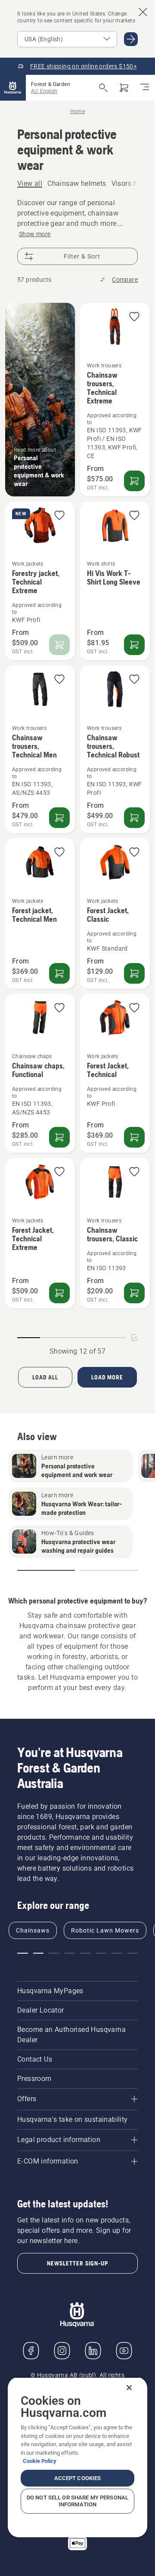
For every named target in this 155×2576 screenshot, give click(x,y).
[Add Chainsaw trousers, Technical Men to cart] (59, 818)
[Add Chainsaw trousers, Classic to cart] (134, 1293)
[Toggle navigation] (145, 88)
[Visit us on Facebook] (31, 2351)
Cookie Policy (40, 2461)
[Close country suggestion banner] (143, 12)
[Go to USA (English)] (131, 39)
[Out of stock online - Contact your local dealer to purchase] (59, 645)
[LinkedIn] (93, 2351)
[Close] (129, 2388)
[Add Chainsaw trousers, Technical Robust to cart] (134, 818)
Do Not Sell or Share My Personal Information (77, 2501)
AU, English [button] (44, 91)
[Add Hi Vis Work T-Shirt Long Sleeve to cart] (134, 645)
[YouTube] (124, 2351)
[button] (134, 317)
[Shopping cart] (124, 88)
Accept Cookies (78, 2478)
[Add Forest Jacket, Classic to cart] (134, 973)
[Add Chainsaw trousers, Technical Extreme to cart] (134, 481)
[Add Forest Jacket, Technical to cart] (134, 1137)
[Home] (13, 88)
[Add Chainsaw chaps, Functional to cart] (59, 1137)
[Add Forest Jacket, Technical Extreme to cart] (59, 1293)
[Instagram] (62, 2351)
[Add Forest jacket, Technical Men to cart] (59, 973)
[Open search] (103, 88)
